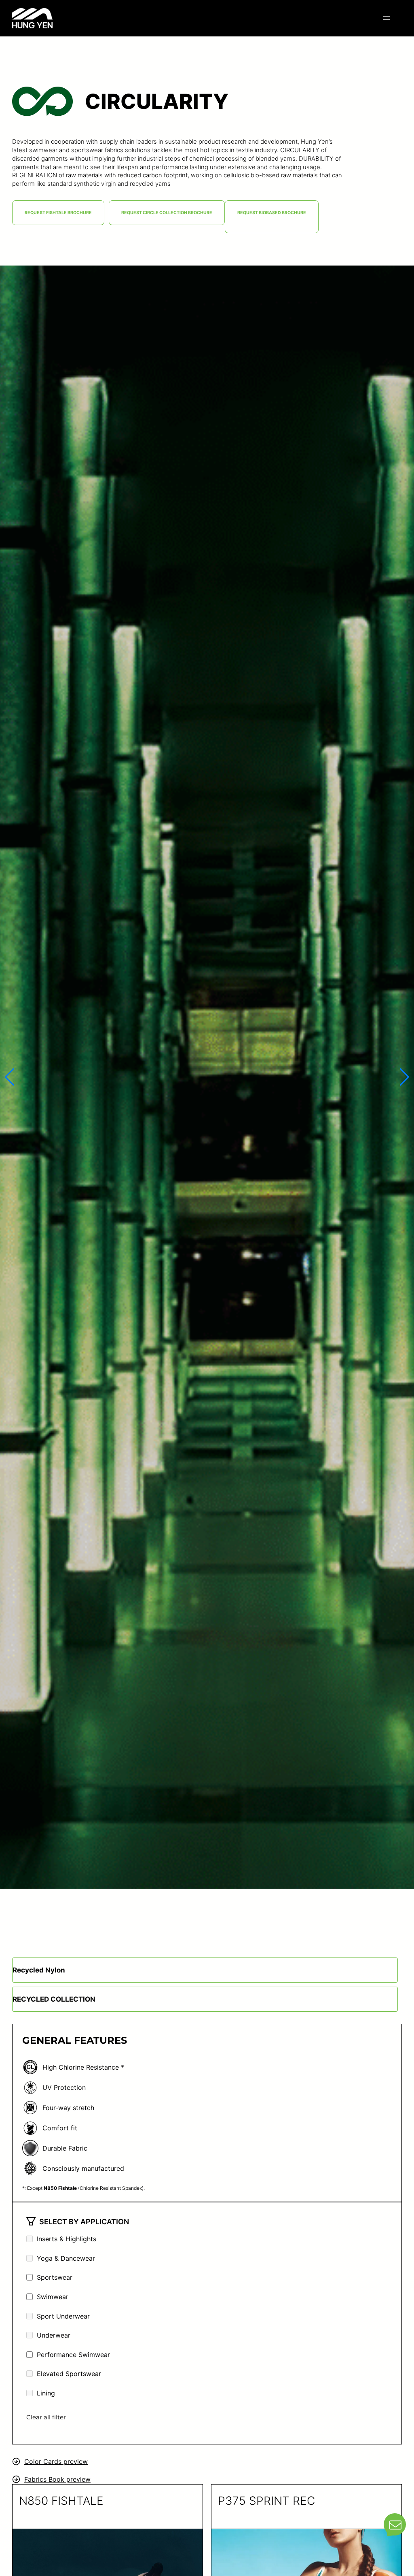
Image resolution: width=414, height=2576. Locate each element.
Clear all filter (46, 2417)
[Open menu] (387, 18)
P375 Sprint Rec (266, 2501)
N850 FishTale (61, 2501)
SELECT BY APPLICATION (84, 2222)
